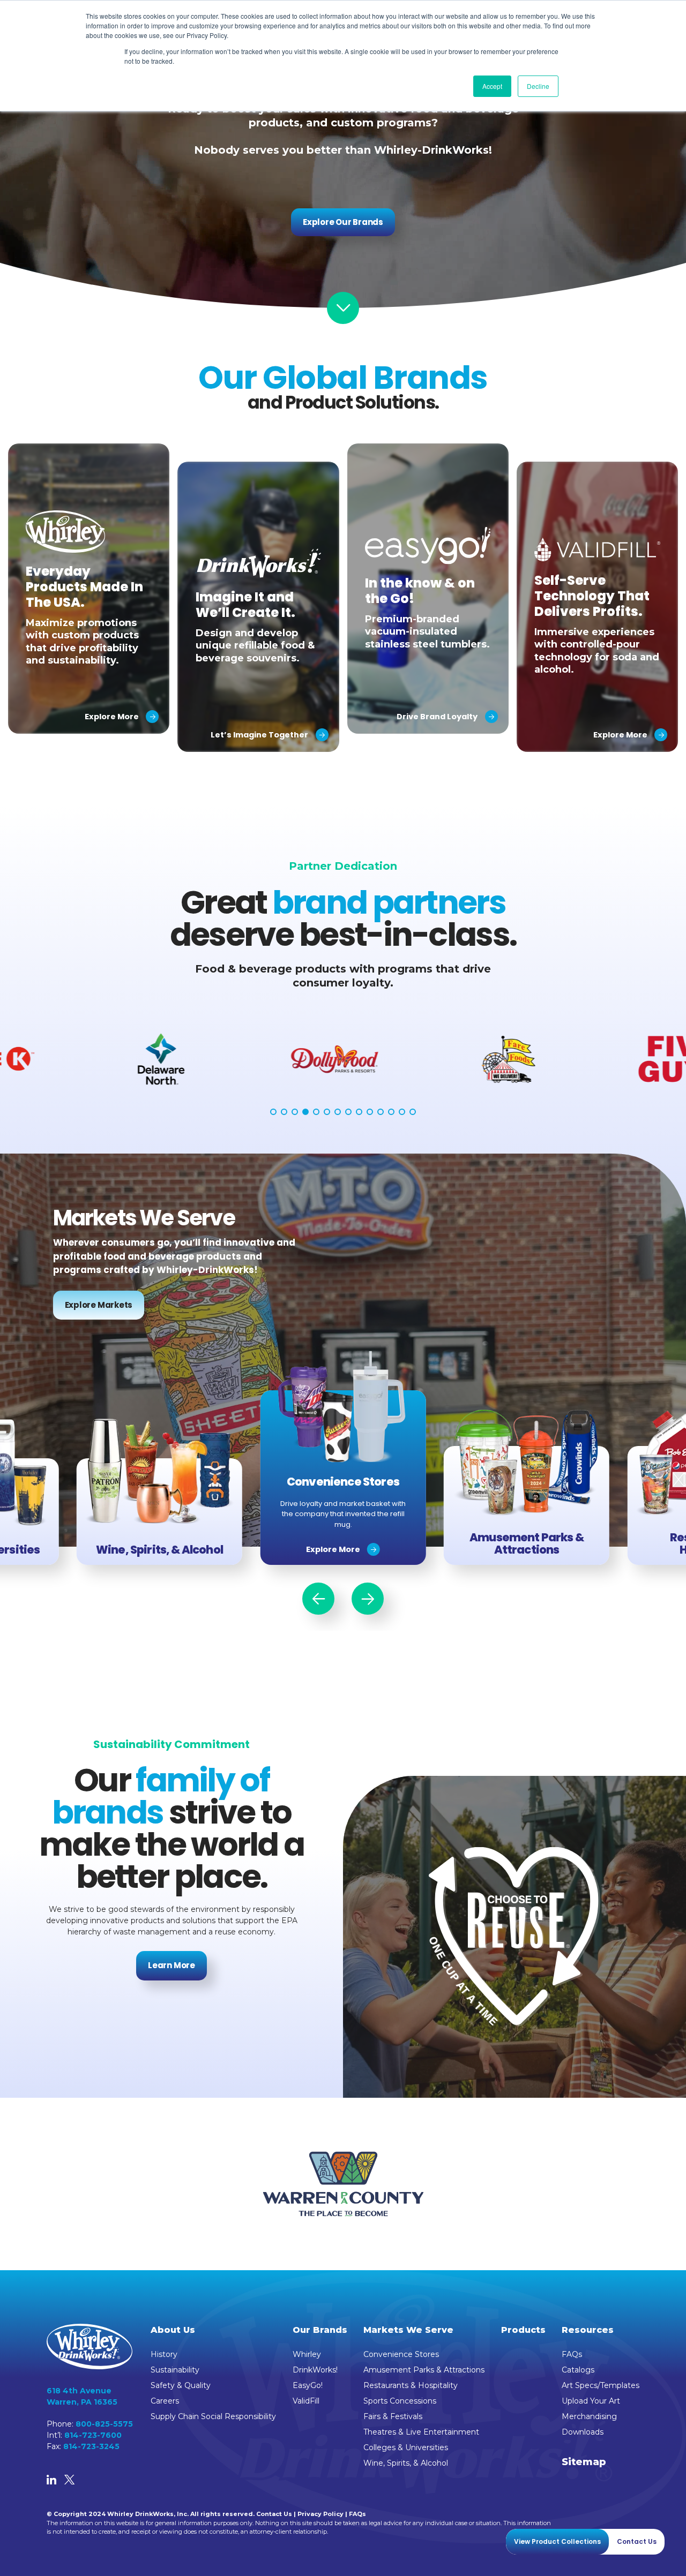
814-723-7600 (93, 2435)
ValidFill (306, 2401)
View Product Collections (557, 2541)
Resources (588, 2330)
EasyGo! (308, 2385)
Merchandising (589, 2416)
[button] (273, 1112)
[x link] (69, 2481)
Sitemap (584, 2462)
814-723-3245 (91, 2446)
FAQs (572, 2354)
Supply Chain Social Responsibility (213, 2416)
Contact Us (274, 2514)
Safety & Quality (181, 2385)
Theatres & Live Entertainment (421, 2432)
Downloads (583, 2432)
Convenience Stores (401, 2354)
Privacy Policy (320, 2514)
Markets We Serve (408, 2330)
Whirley (307, 2354)
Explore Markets (99, 1305)
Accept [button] (492, 86)
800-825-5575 (104, 2424)
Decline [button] (538, 86)
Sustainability (175, 2370)
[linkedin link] (51, 2481)
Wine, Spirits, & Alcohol (406, 2463)
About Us (173, 2330)
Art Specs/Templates (601, 2385)
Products (523, 2330)
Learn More (171, 1965)
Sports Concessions (400, 2401)
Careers (165, 2401)
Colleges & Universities (406, 2447)
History (164, 2354)
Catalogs (578, 2370)
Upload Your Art (591, 2401)
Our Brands (320, 2330)
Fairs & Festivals (393, 2416)
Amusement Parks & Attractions (424, 2370)
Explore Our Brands (343, 222)
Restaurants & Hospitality (411, 2385)
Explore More (333, 1549)
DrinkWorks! (315, 2370)
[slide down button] (343, 308)
